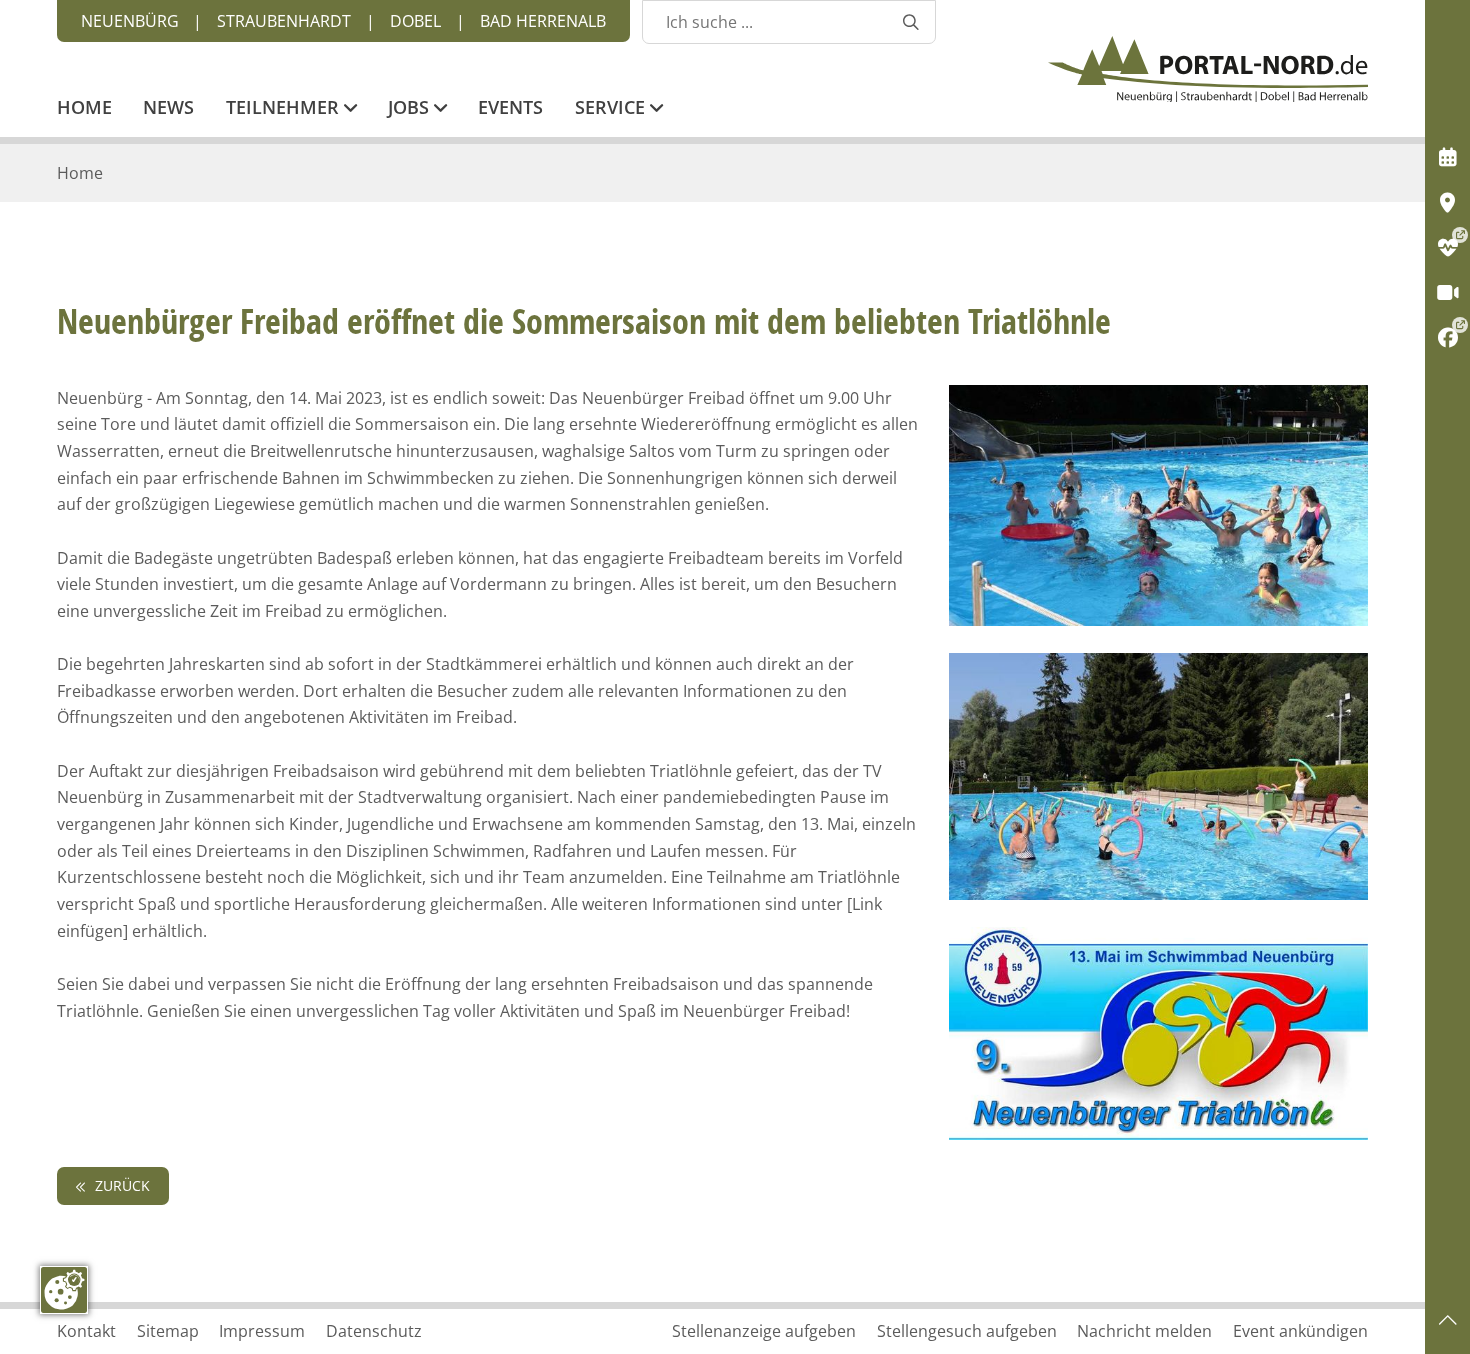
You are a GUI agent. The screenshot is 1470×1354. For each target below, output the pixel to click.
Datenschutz (374, 1331)
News (168, 109)
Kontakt (86, 1331)
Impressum (262, 1331)
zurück (120, 1185)
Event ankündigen (1300, 1331)
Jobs (411, 109)
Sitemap (168, 1331)
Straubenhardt (284, 21)
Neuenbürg (130, 21)
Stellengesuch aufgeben (967, 1331)
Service (612, 109)
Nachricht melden (1144, 1331)
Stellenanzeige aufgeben (764, 1331)
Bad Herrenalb (543, 21)
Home (84, 109)
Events (510, 109)
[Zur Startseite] (1208, 69)
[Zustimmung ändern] (64, 1290)
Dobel (415, 21)
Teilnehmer (285, 109)
